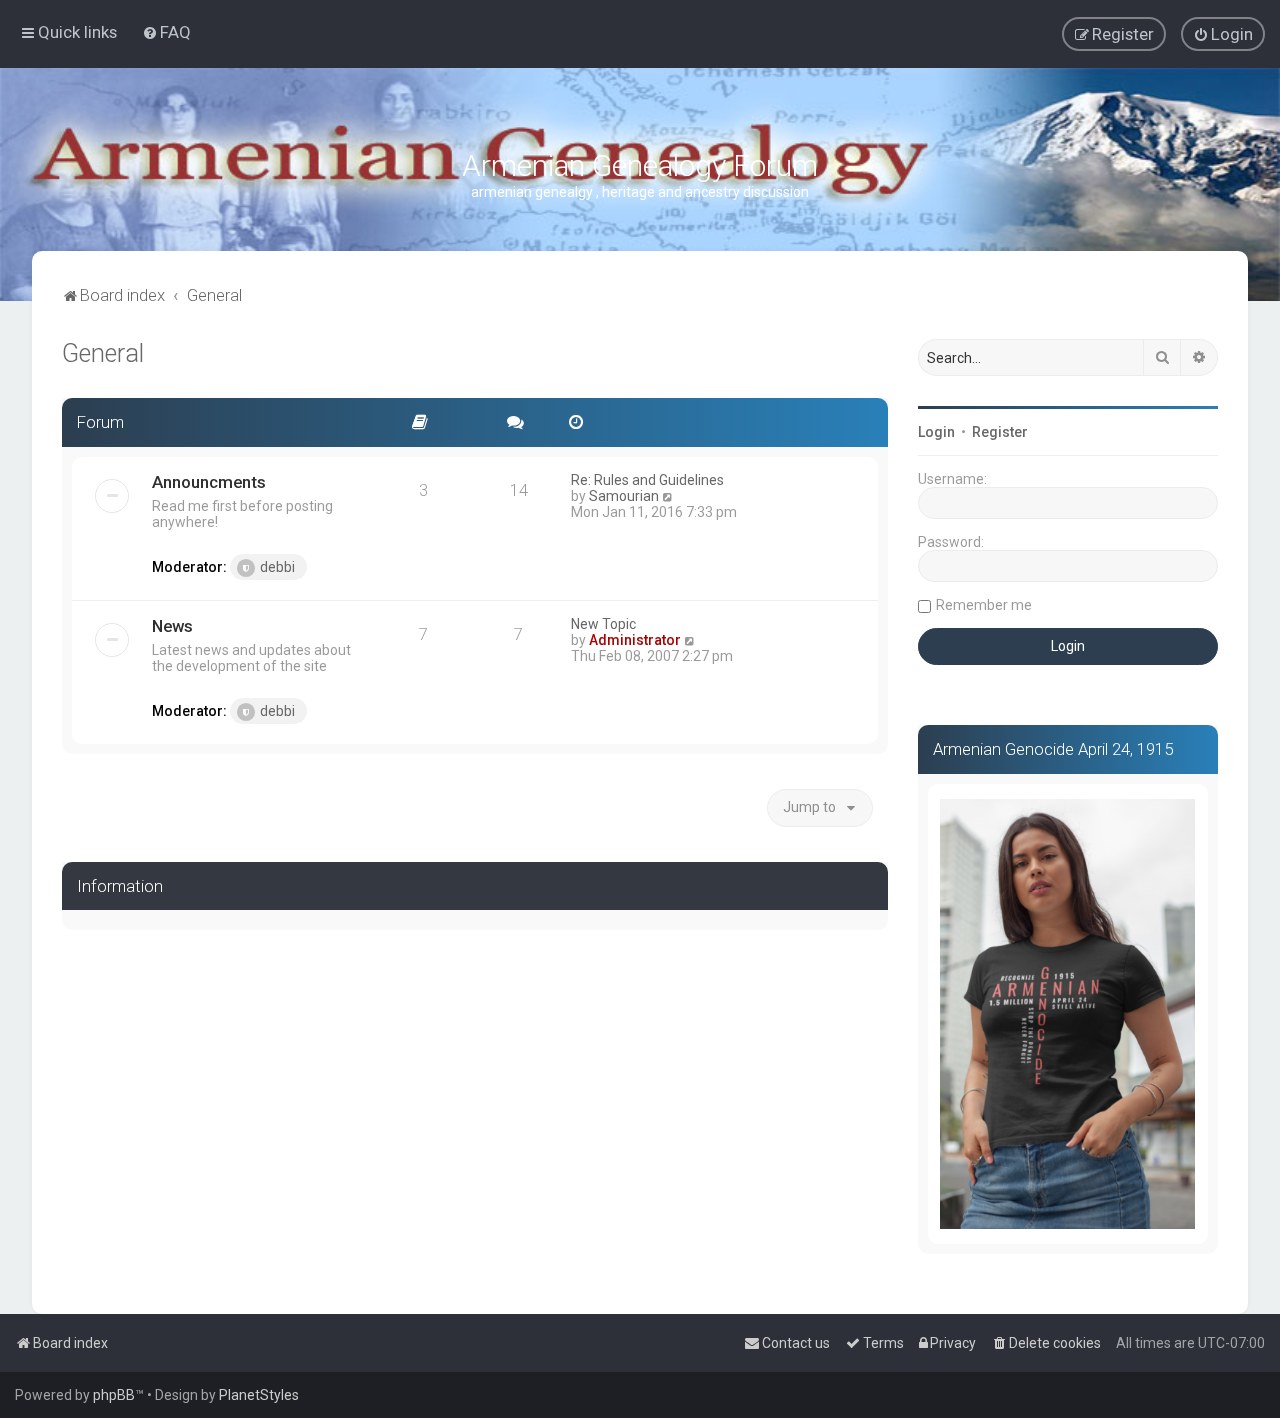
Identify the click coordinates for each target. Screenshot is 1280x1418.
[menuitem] (166, 32)
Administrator (635, 640)
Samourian (624, 496)
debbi (277, 567)
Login (936, 432)
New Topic (603, 624)
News (172, 626)
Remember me (984, 605)
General (103, 353)
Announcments (209, 482)
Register (1000, 432)
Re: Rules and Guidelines (647, 480)
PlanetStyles (259, 1395)
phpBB (114, 1395)
